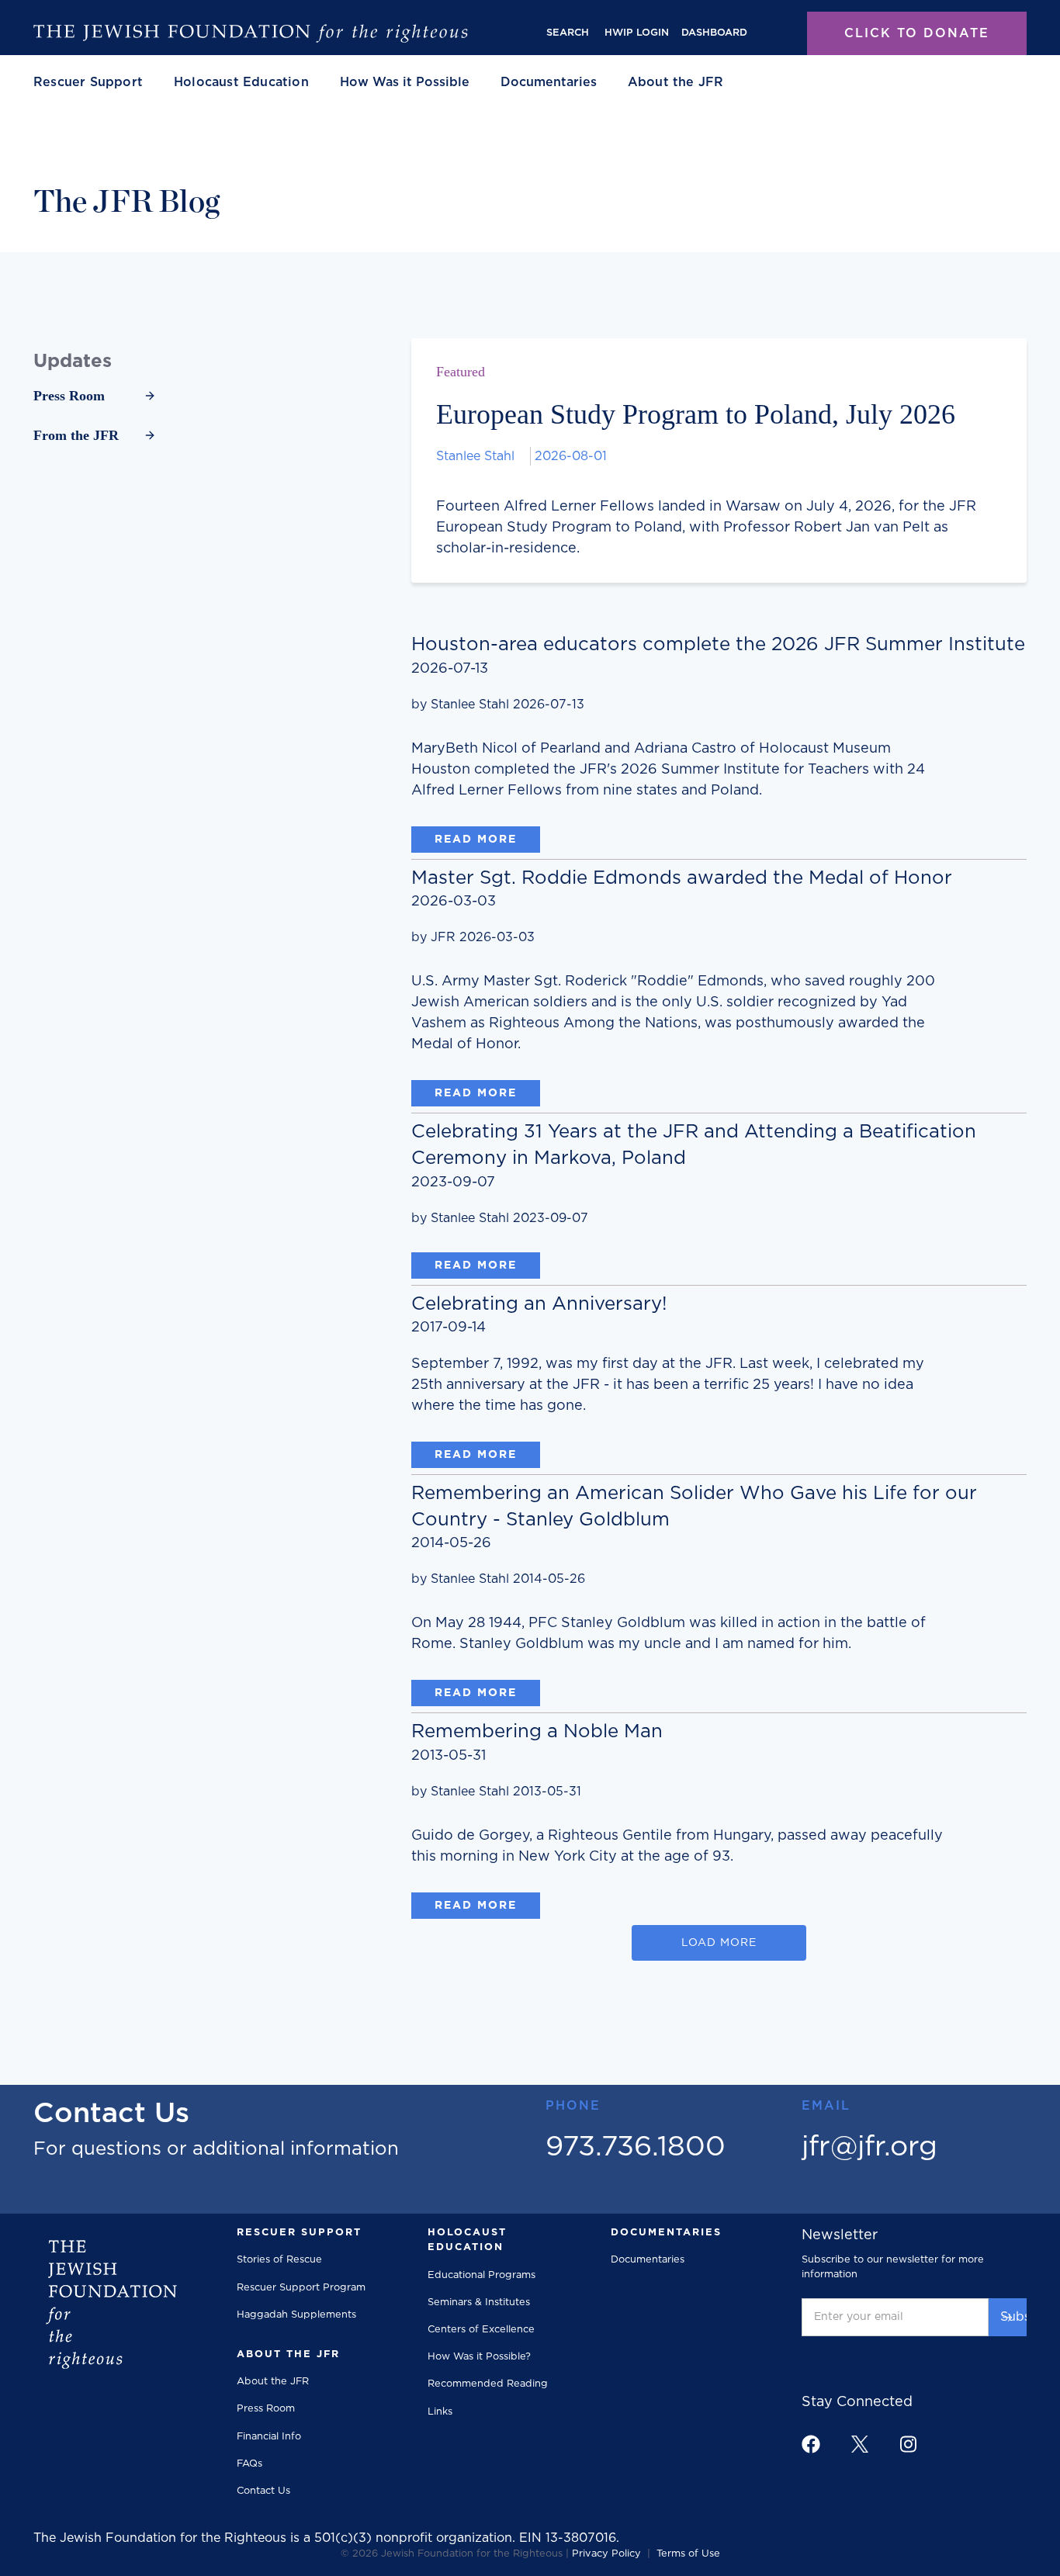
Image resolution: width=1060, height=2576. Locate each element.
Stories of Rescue (279, 2260)
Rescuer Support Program (301, 2288)
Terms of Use (688, 2554)
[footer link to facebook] (811, 2444)
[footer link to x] (860, 2444)
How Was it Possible (405, 82)
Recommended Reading (488, 2384)
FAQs (249, 2464)
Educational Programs (482, 2275)
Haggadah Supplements (296, 2315)
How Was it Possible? (479, 2357)
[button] (88, 82)
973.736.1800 (636, 2147)
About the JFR (273, 2382)
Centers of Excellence (481, 2330)
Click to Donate (917, 33)
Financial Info (269, 2437)
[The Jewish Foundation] (251, 33)
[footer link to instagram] (908, 2444)
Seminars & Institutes (479, 2302)
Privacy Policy (606, 2554)
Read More (476, 840)
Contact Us (263, 2491)
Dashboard (714, 33)
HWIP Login (637, 33)
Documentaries (549, 82)
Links (440, 2412)
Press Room (266, 2409)
